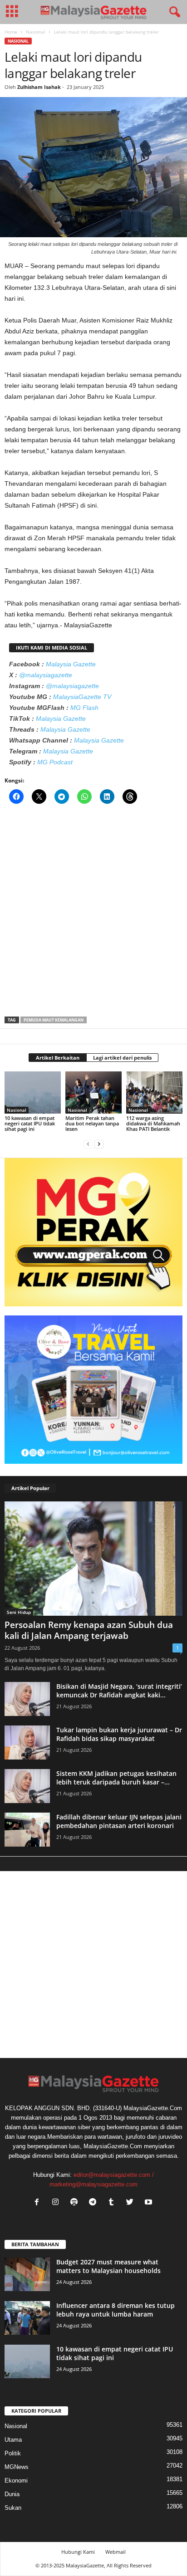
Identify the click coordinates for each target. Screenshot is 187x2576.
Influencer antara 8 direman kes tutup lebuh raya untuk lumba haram (116, 2310)
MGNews (17, 2467)
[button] (173, 12)
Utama (13, 2440)
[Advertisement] (93, 913)
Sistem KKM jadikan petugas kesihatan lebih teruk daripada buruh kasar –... (116, 1778)
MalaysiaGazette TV (82, 697)
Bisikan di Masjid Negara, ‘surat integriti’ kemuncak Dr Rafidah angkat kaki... (119, 1691)
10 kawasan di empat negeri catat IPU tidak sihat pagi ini (30, 1123)
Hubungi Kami (78, 2552)
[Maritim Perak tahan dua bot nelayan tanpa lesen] (93, 1092)
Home (11, 32)
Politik (13, 2453)
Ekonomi (16, 2481)
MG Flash (84, 708)
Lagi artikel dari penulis (122, 1058)
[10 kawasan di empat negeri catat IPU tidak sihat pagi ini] (33, 1092)
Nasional (36, 32)
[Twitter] (132, 2203)
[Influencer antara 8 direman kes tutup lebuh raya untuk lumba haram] (27, 2318)
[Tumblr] (113, 2203)
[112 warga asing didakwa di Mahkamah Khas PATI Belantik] (154, 1092)
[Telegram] (95, 2203)
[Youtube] (150, 2203)
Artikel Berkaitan (58, 1058)
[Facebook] (39, 2203)
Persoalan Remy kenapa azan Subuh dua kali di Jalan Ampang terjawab (89, 1630)
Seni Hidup (19, 1612)
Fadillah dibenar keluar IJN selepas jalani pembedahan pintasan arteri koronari (119, 1821)
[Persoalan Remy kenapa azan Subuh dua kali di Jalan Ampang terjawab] (93, 1559)
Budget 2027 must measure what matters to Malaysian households (108, 2266)
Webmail (116, 2552)
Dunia (12, 2494)
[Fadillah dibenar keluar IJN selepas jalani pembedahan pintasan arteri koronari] (27, 1830)
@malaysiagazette (46, 675)
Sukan (13, 2508)
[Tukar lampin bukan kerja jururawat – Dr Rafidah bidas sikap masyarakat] (27, 1743)
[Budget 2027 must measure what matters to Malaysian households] (27, 2275)
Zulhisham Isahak (39, 87)
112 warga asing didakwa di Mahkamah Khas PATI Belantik (153, 1123)
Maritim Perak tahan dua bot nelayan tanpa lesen (92, 1123)
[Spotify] (76, 2203)
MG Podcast (55, 762)
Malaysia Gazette (71, 664)
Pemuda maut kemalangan (54, 1020)
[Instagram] (57, 2203)
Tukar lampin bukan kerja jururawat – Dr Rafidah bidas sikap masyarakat (119, 1734)
